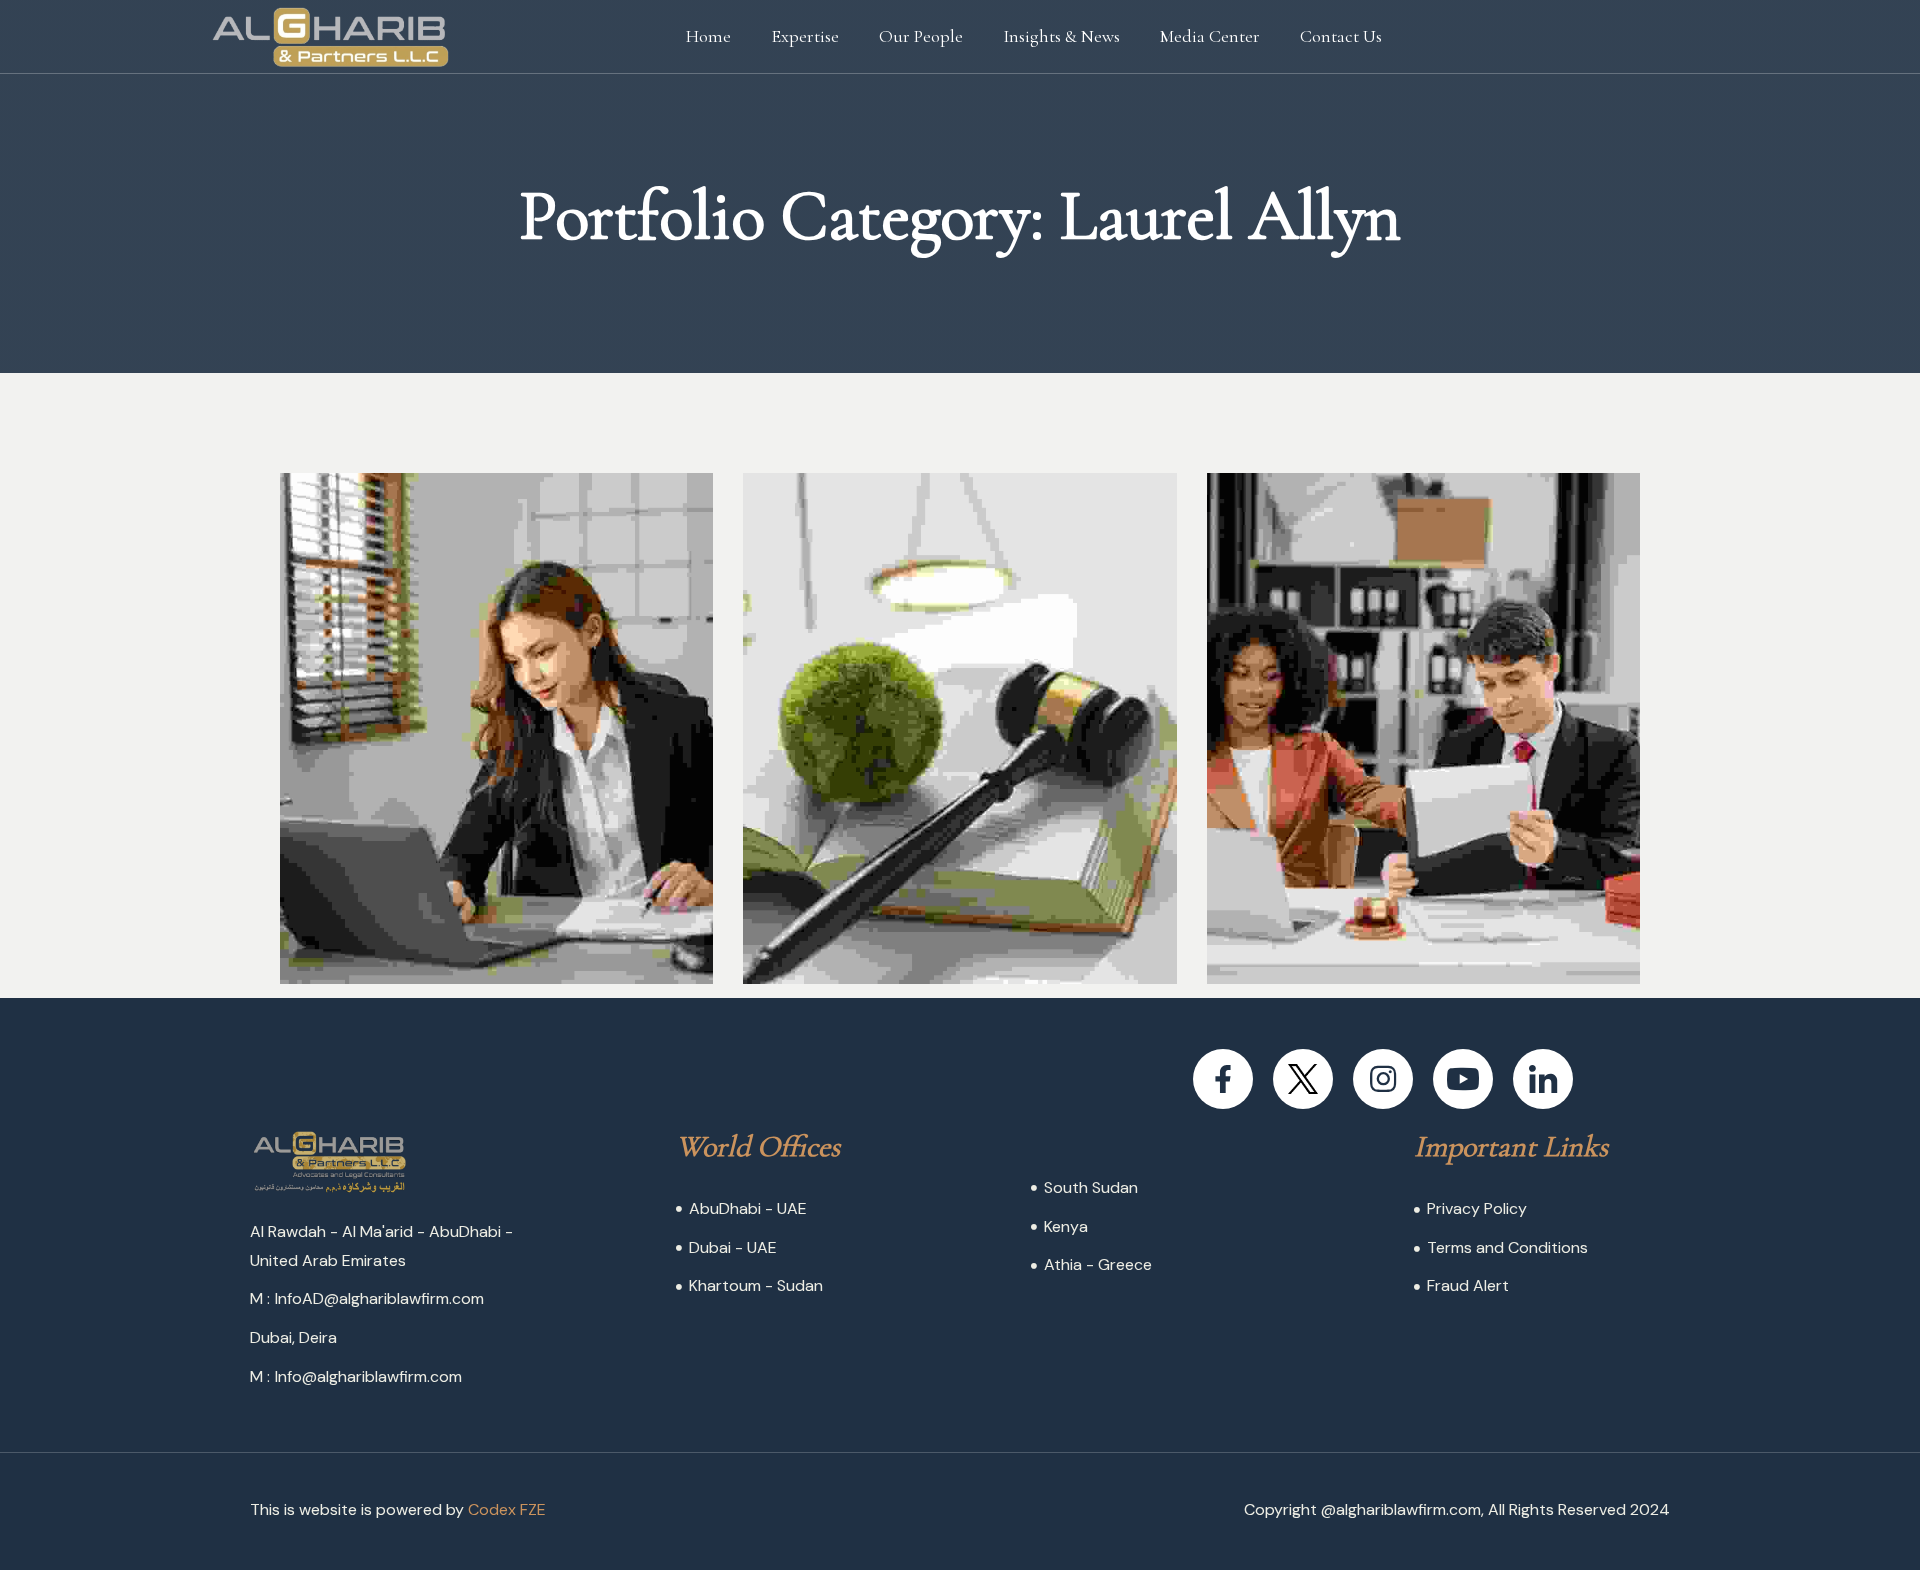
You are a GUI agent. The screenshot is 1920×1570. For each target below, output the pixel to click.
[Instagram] (1383, 1079)
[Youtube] (1463, 1079)
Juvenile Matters (1421, 918)
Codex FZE (507, 1509)
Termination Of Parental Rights (941, 891)
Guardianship (462, 918)
